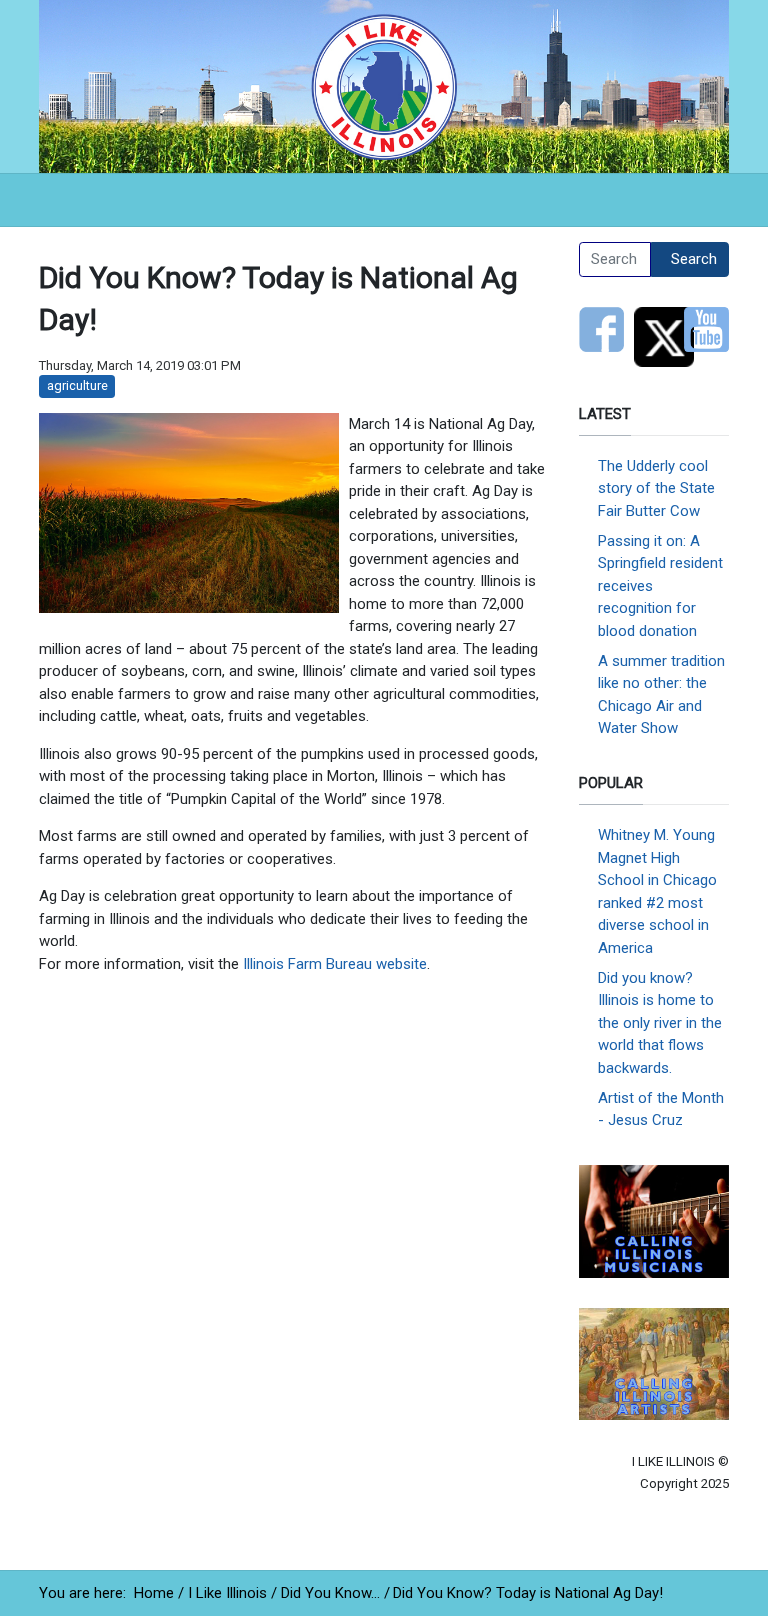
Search (694, 259)
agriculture (77, 385)
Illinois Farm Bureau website (335, 964)
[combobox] (615, 260)
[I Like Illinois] (384, 85)
